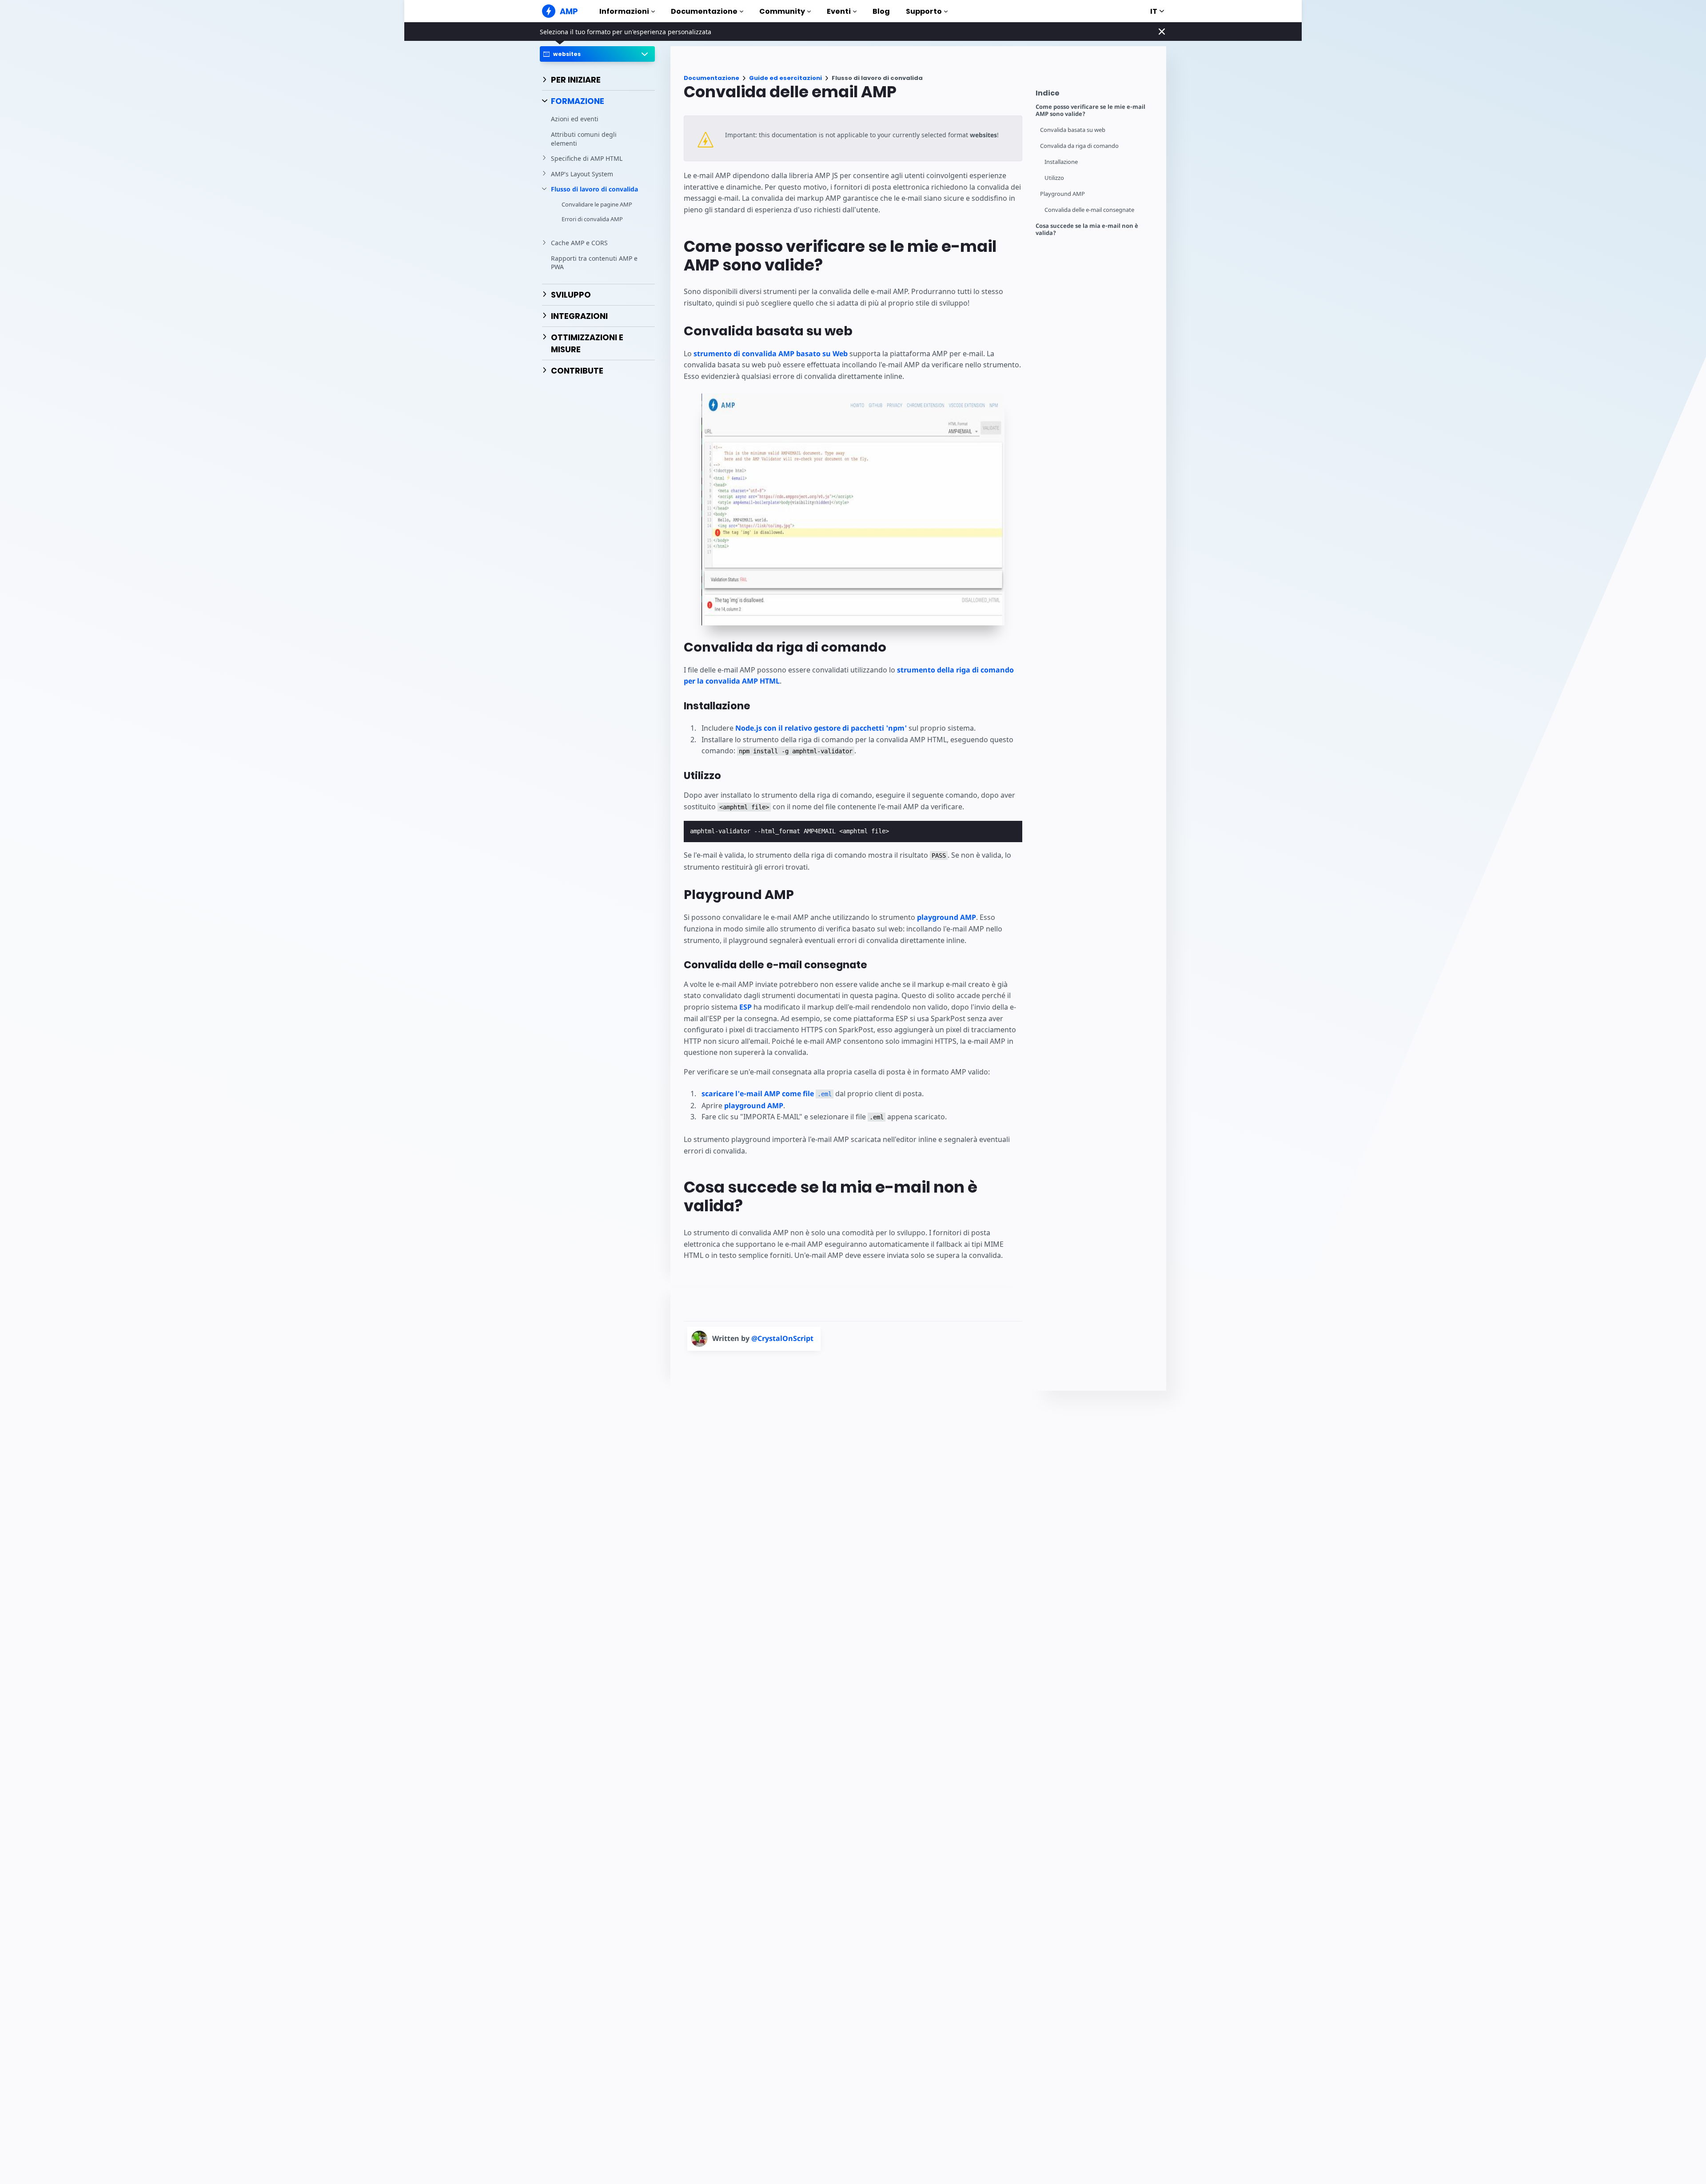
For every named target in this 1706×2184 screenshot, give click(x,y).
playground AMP (947, 917)
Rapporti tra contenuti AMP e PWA (594, 263)
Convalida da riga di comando (1079, 146)
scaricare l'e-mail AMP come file (767, 1094)
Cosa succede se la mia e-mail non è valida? (1087, 229)
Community (782, 11)
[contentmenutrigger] (1096, 95)
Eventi (839, 11)
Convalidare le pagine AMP (597, 204)
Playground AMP (1062, 194)
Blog (881, 11)
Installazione (1061, 162)
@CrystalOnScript (782, 1338)
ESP (745, 1007)
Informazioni (624, 11)
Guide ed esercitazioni (785, 78)
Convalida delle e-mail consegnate (1089, 210)
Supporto (924, 11)
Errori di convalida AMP (592, 219)
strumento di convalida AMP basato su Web (771, 354)
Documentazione (704, 11)
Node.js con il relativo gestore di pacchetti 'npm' (821, 728)
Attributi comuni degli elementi (584, 139)
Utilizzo (1054, 178)
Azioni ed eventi (575, 119)
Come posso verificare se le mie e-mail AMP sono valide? (1090, 110)
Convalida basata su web (1073, 130)
